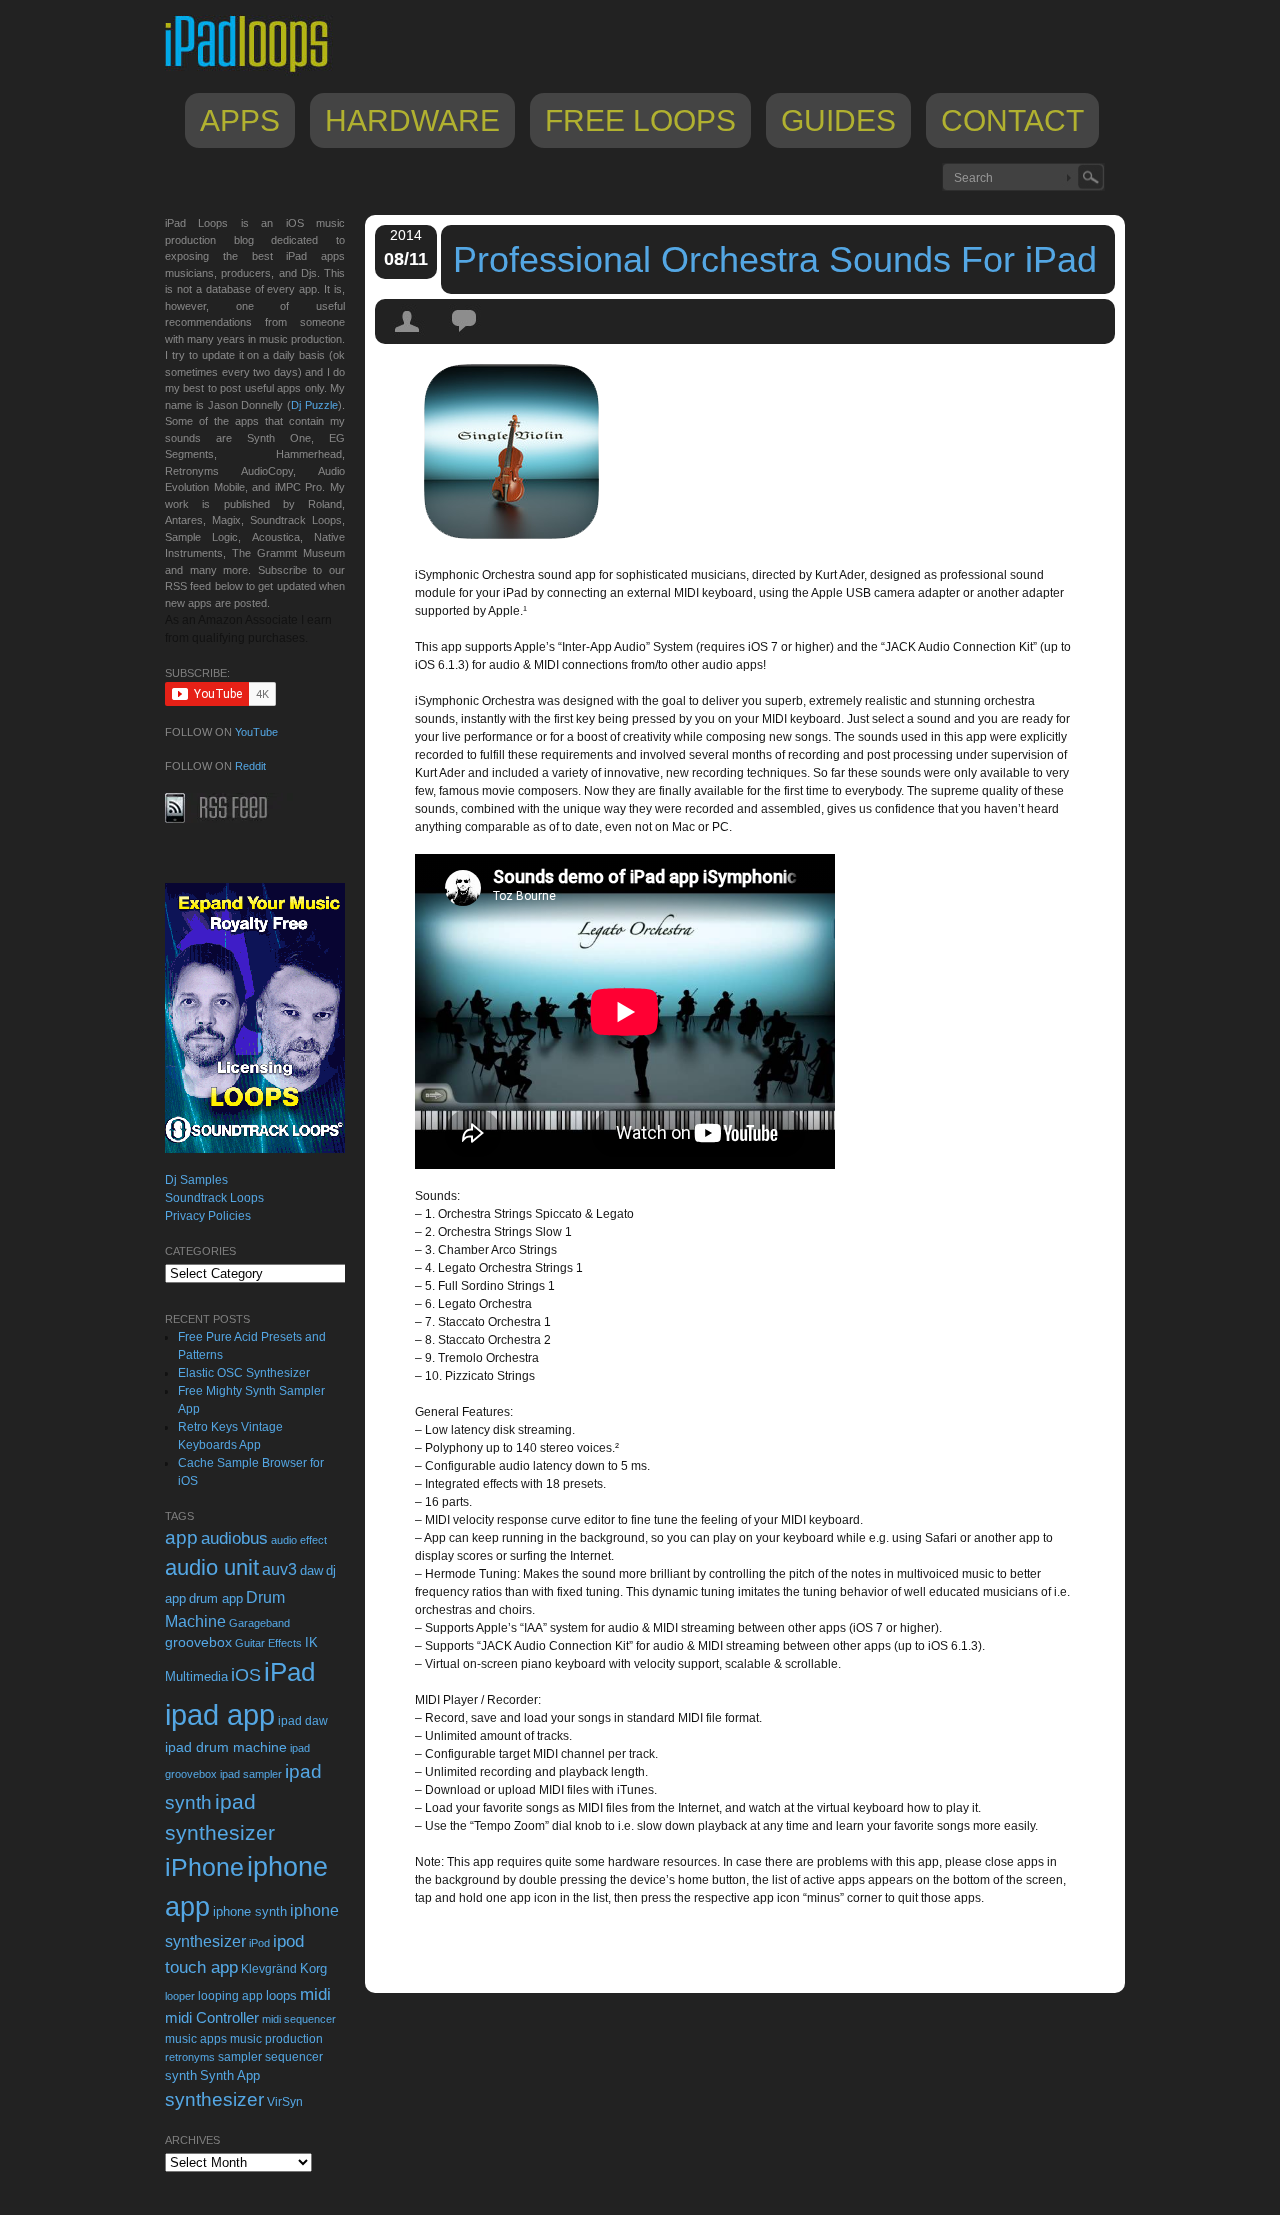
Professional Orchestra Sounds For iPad (775, 259)
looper (180, 1996)
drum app (216, 1599)
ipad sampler (251, 1774)
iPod (259, 1943)
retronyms (190, 2057)
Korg (313, 1968)
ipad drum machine (226, 1747)
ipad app (220, 1714)
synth (181, 2075)
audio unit (212, 1568)
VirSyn (285, 2101)
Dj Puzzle (314, 405)
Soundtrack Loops (214, 1198)
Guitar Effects (268, 1643)
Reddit (250, 766)
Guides (838, 120)
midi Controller (212, 2017)
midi (315, 1994)
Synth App (230, 2075)
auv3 (279, 1569)
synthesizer (214, 2099)
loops (281, 1995)
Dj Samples (196, 1180)
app (181, 1537)
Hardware (412, 120)
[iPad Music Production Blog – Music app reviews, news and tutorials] (256, 72)
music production (276, 2039)
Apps (240, 120)
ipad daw (303, 1720)
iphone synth (250, 1911)
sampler (240, 2056)
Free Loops (640, 120)
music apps (196, 2039)
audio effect (299, 1540)
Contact (1012, 120)
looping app (230, 1996)
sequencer (294, 2057)
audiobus (234, 1538)
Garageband (259, 1623)
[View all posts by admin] (408, 339)
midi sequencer (299, 2019)
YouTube (256, 732)
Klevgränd (269, 1969)
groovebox (198, 1642)
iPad (289, 1672)
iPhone (204, 1867)
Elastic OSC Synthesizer (244, 1373)
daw (311, 1570)
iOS (246, 1675)
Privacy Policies (208, 1216)
